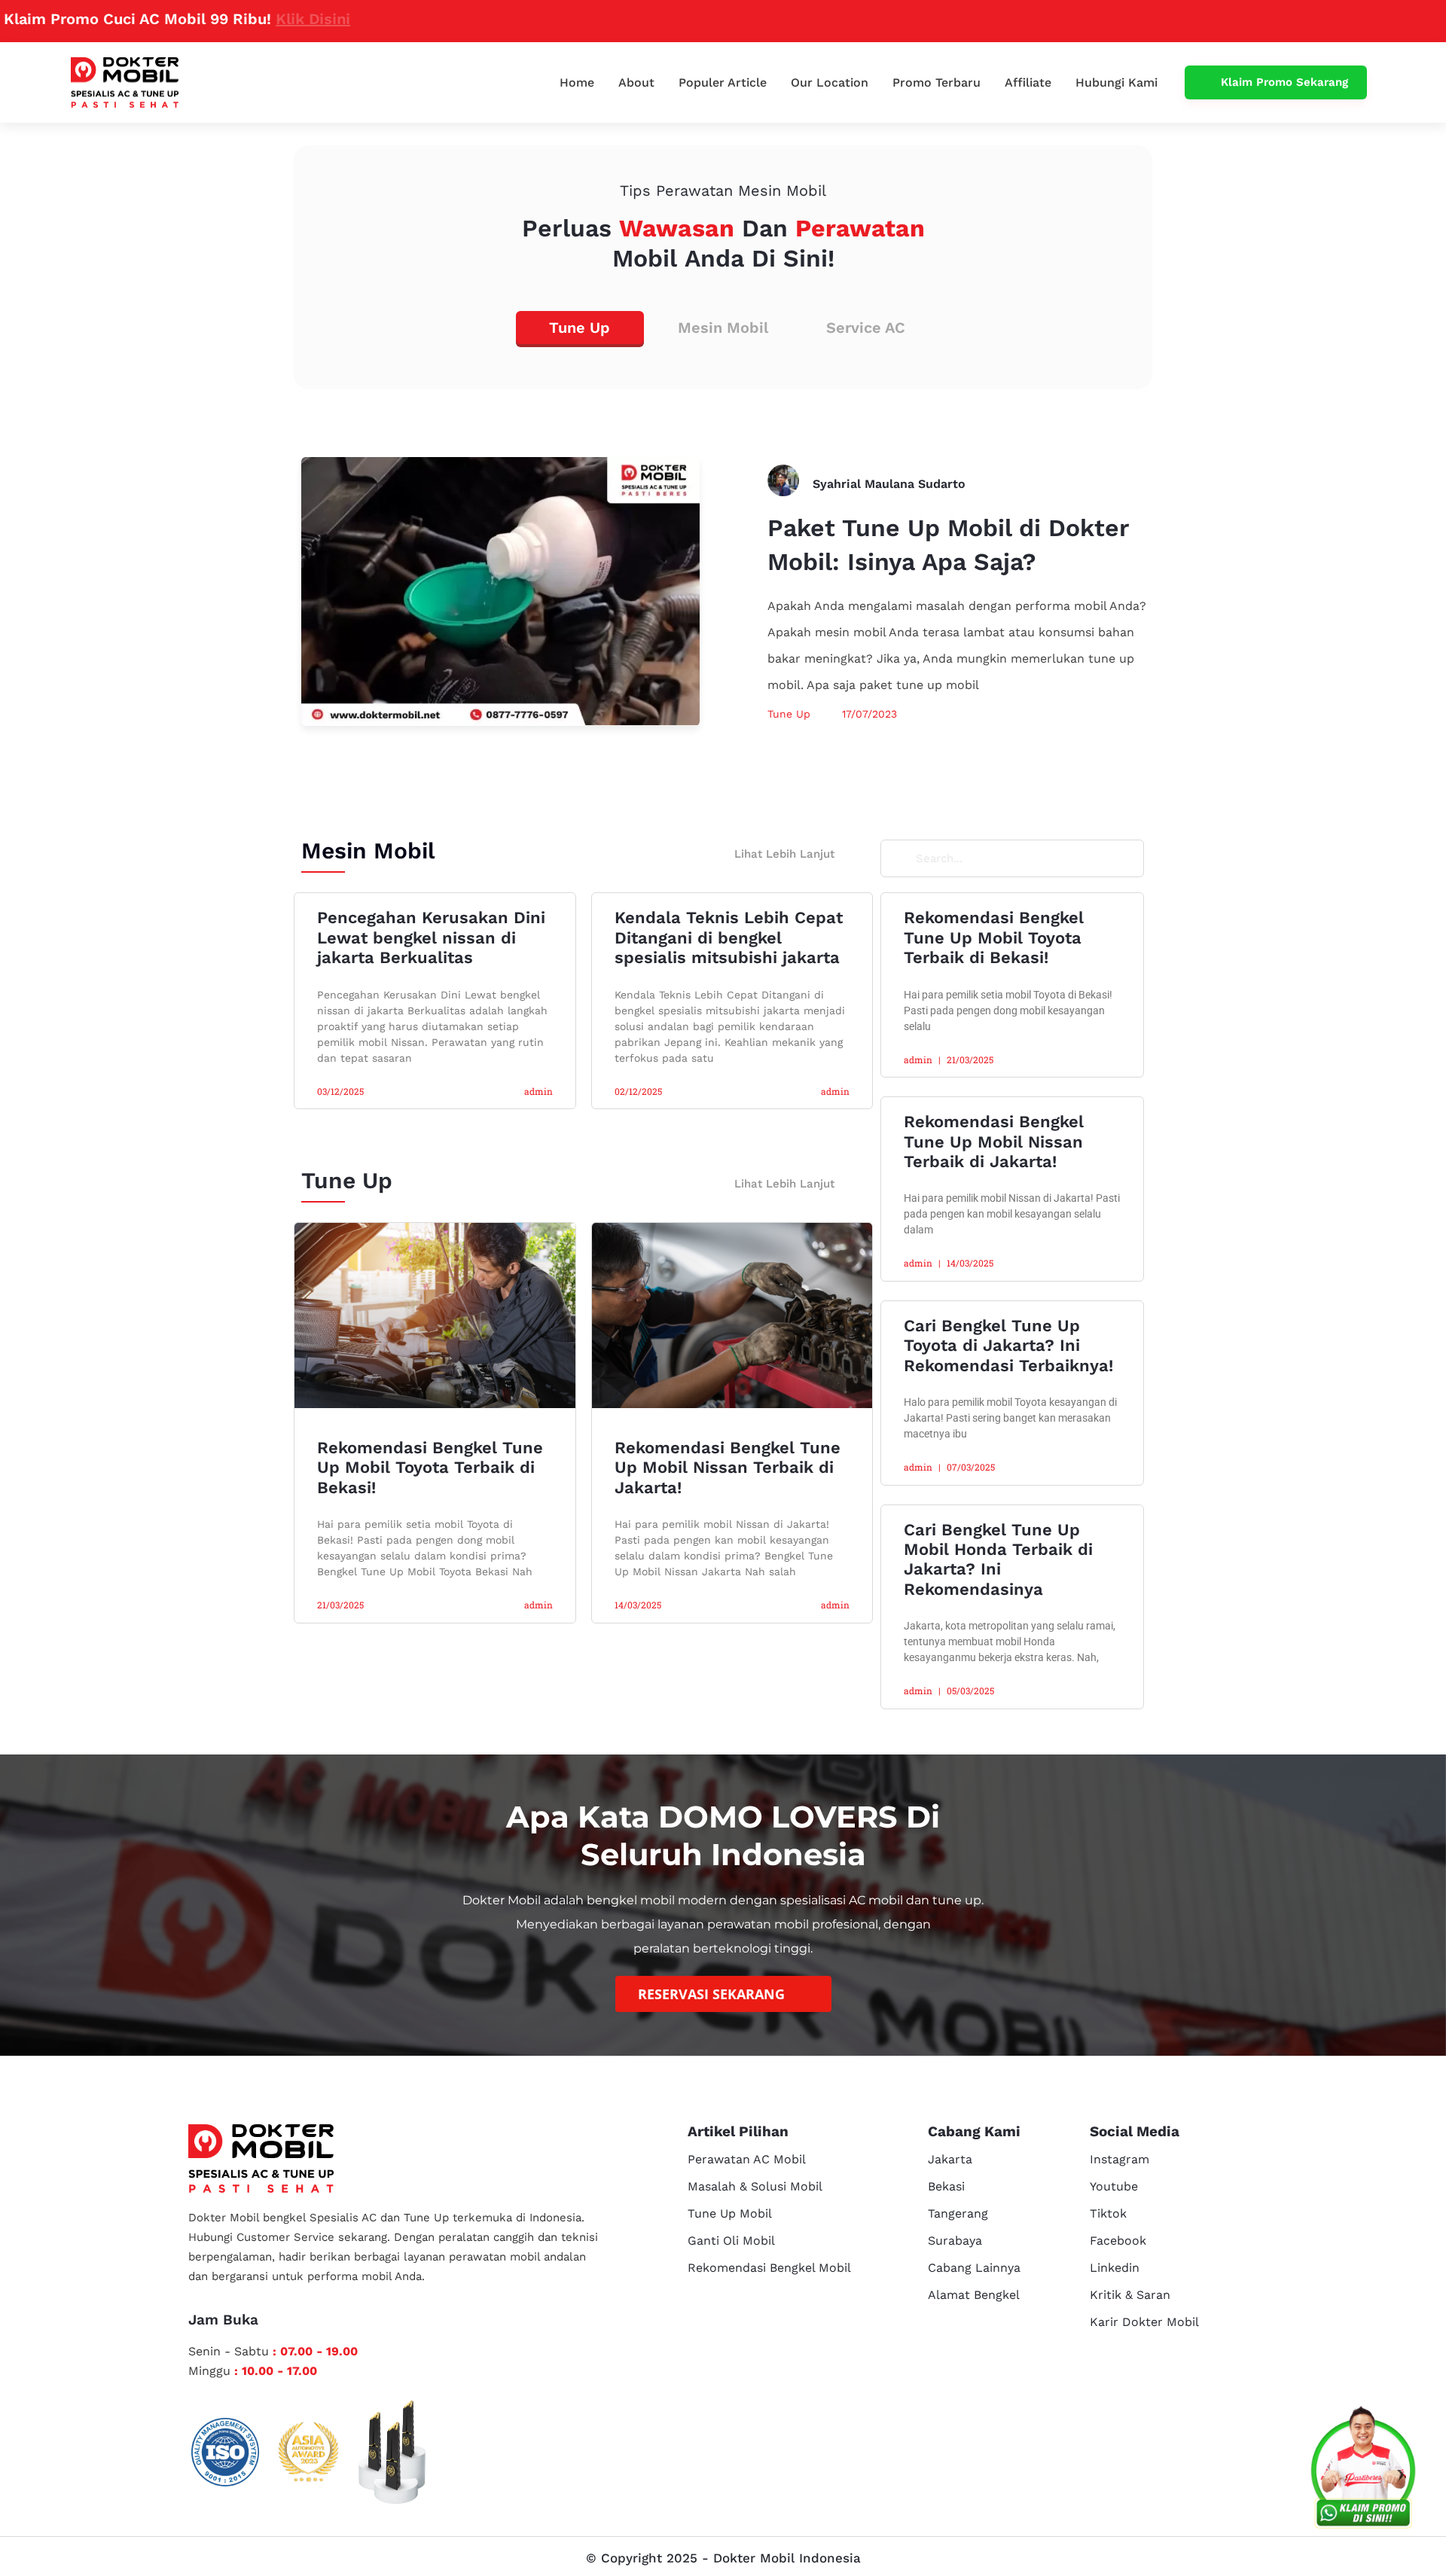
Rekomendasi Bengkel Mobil (769, 2268)
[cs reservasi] (1363, 2471)
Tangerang (958, 2213)
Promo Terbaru (937, 82)
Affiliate (1028, 82)
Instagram (1120, 2159)
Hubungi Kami (1117, 82)
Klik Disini (218, 19)
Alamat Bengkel (974, 2295)
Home (577, 82)
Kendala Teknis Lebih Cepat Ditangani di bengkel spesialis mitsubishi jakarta (729, 937)
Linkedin (1115, 2268)
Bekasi (946, 2186)
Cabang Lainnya (974, 2268)
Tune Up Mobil (730, 2213)
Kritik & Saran (1130, 2295)
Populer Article (723, 82)
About (636, 82)
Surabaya (955, 2241)
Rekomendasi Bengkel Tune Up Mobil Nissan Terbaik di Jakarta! (728, 1468)
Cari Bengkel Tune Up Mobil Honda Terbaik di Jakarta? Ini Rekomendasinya (998, 1559)
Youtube (1114, 2186)
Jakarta (950, 2159)
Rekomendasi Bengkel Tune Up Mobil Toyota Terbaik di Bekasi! (430, 1468)
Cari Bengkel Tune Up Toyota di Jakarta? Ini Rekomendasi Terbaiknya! (1008, 1346)
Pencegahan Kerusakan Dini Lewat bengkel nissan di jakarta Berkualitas (431, 937)
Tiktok (1108, 2213)
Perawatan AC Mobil (747, 2159)
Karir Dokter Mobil (1144, 2322)
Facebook (1118, 2241)
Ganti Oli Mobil (731, 2241)
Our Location (830, 82)
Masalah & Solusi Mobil (755, 2186)
